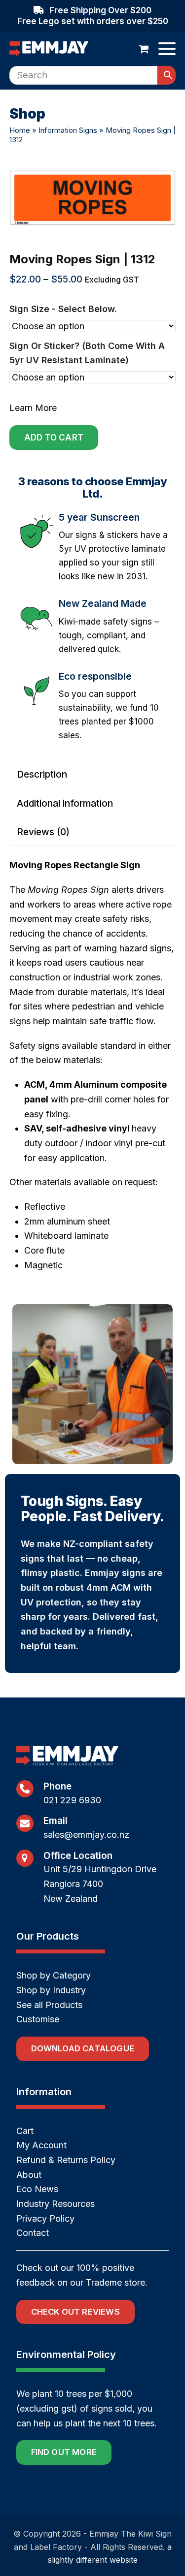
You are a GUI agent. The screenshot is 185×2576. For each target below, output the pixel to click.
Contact (33, 2233)
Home (20, 130)
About (29, 2175)
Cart (25, 2131)
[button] (144, 49)
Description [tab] (42, 774)
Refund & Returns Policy (66, 2160)
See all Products (49, 2005)
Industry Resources (55, 2204)
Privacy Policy (45, 2218)
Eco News (37, 2189)
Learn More (33, 408)
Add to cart (54, 438)
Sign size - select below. (63, 309)
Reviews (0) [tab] (43, 832)
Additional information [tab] (65, 803)
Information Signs (68, 130)
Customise (38, 2019)
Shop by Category (54, 1975)
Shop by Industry (51, 1990)
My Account (41, 2145)
